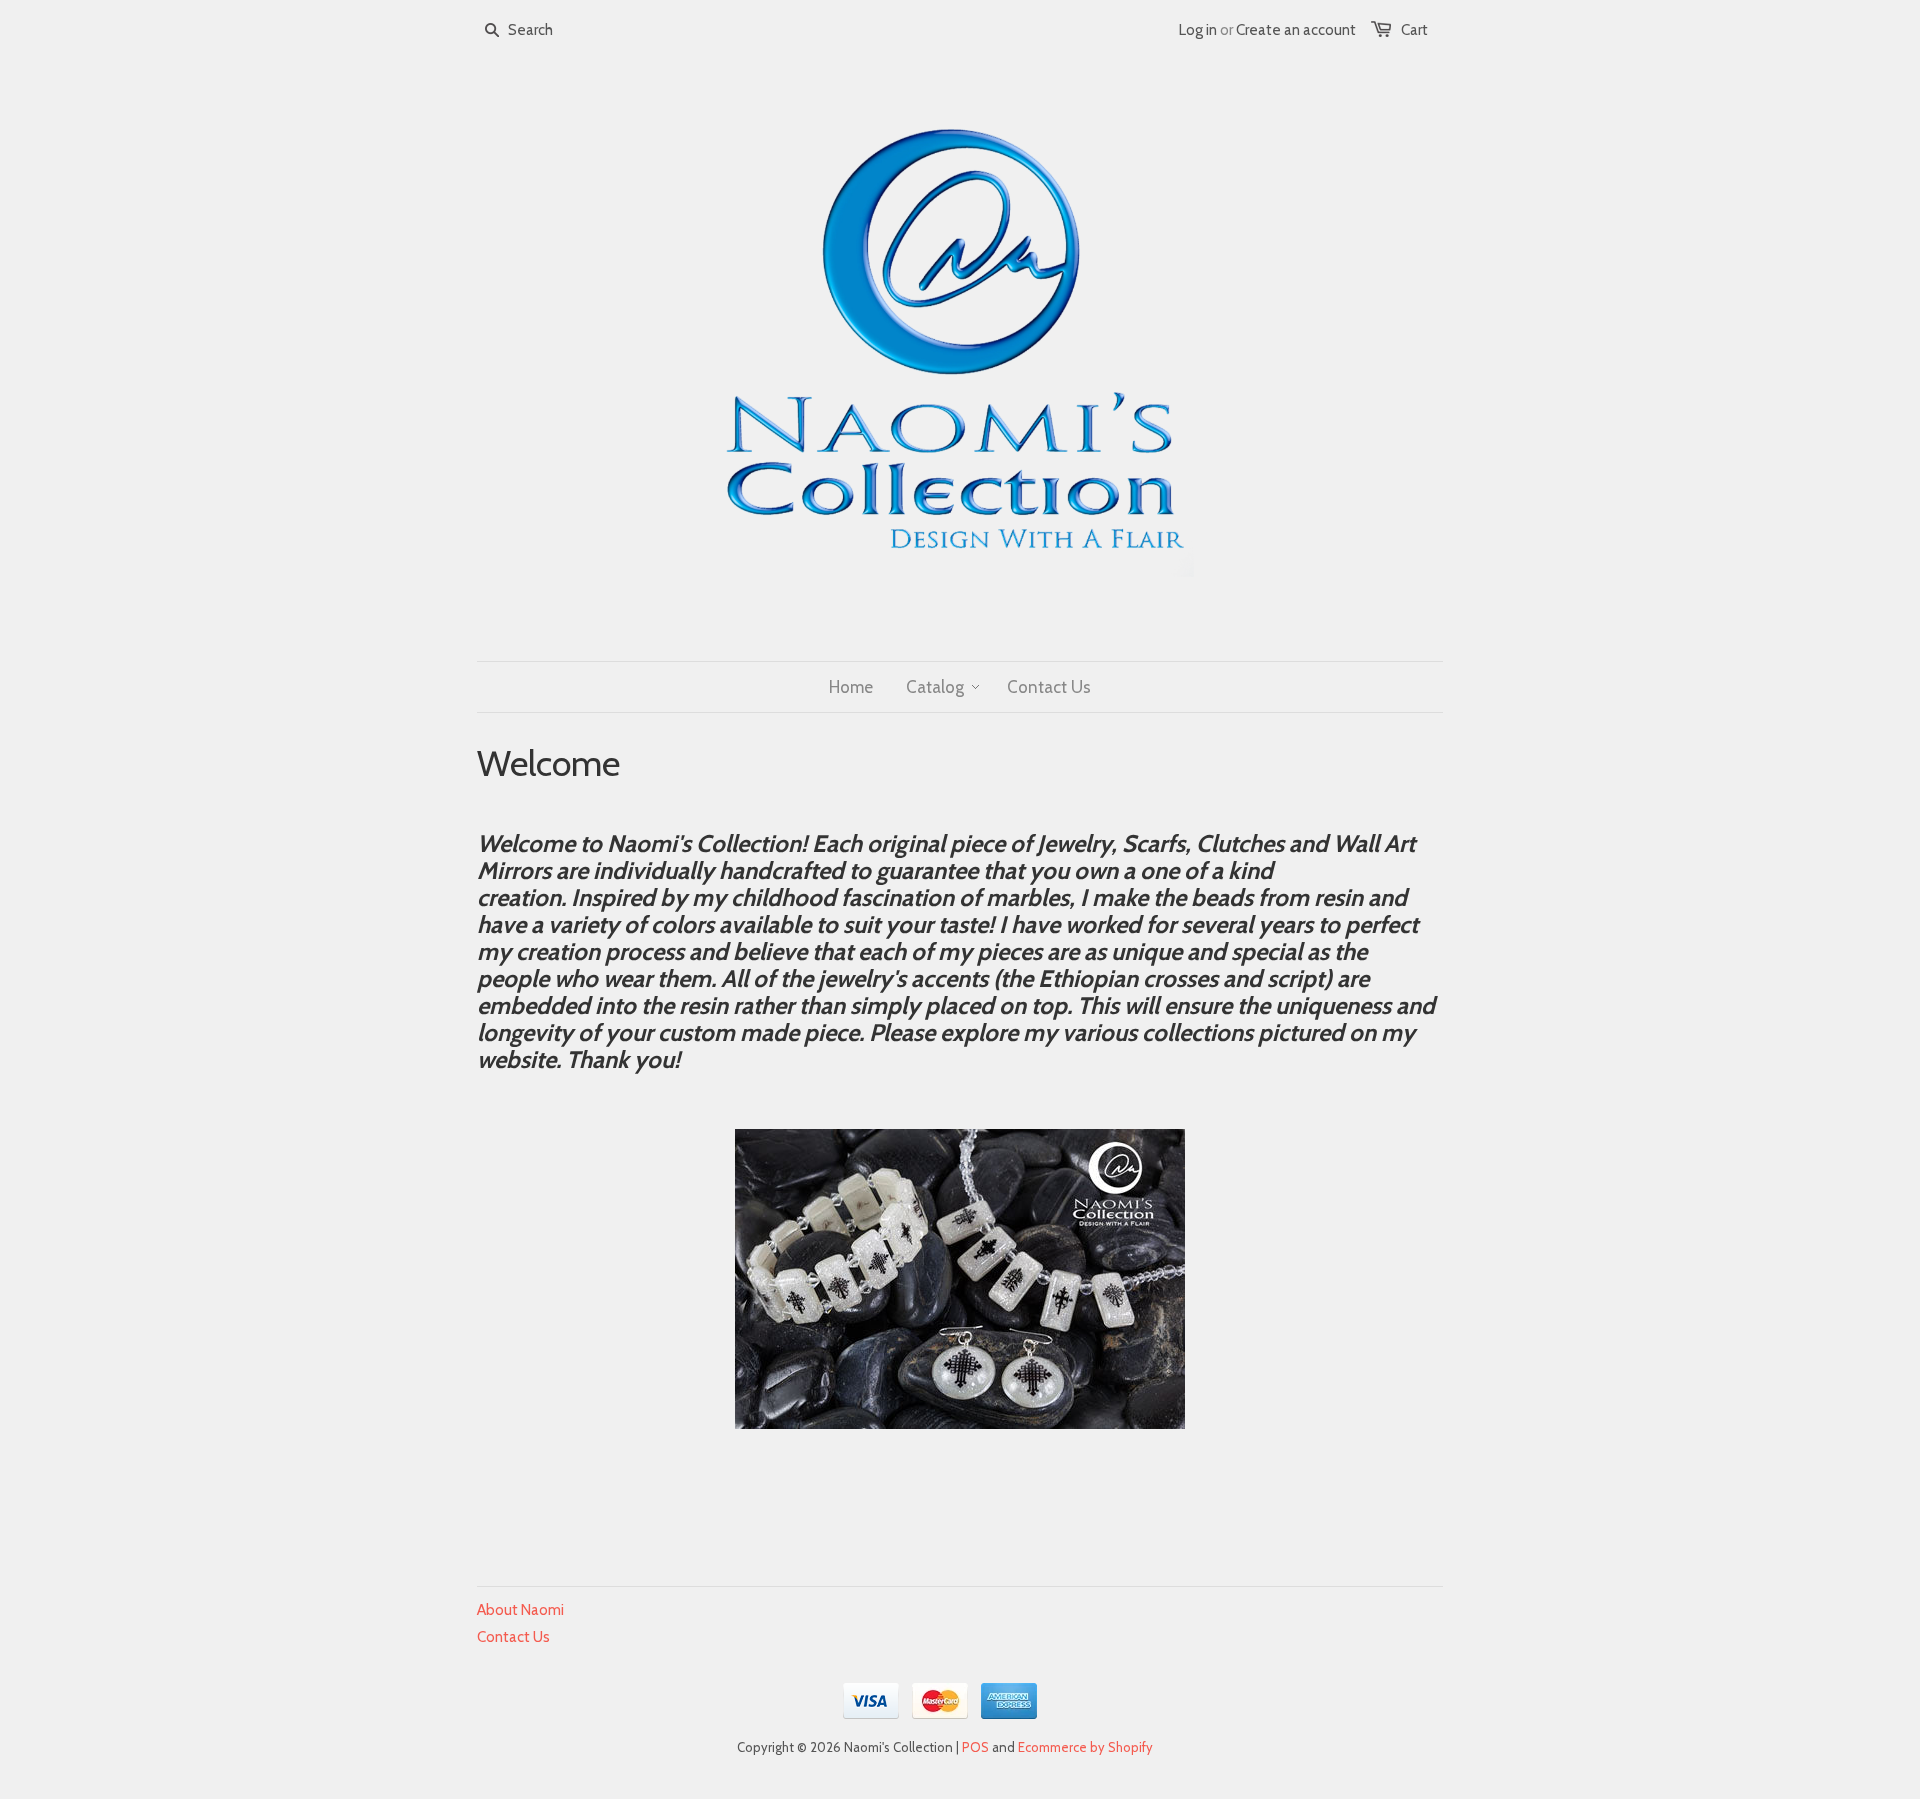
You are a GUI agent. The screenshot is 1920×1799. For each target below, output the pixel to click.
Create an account (1296, 30)
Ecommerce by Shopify (1085, 1747)
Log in (1198, 30)
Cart (1414, 30)
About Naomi (520, 1610)
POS (975, 1747)
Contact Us (513, 1637)
